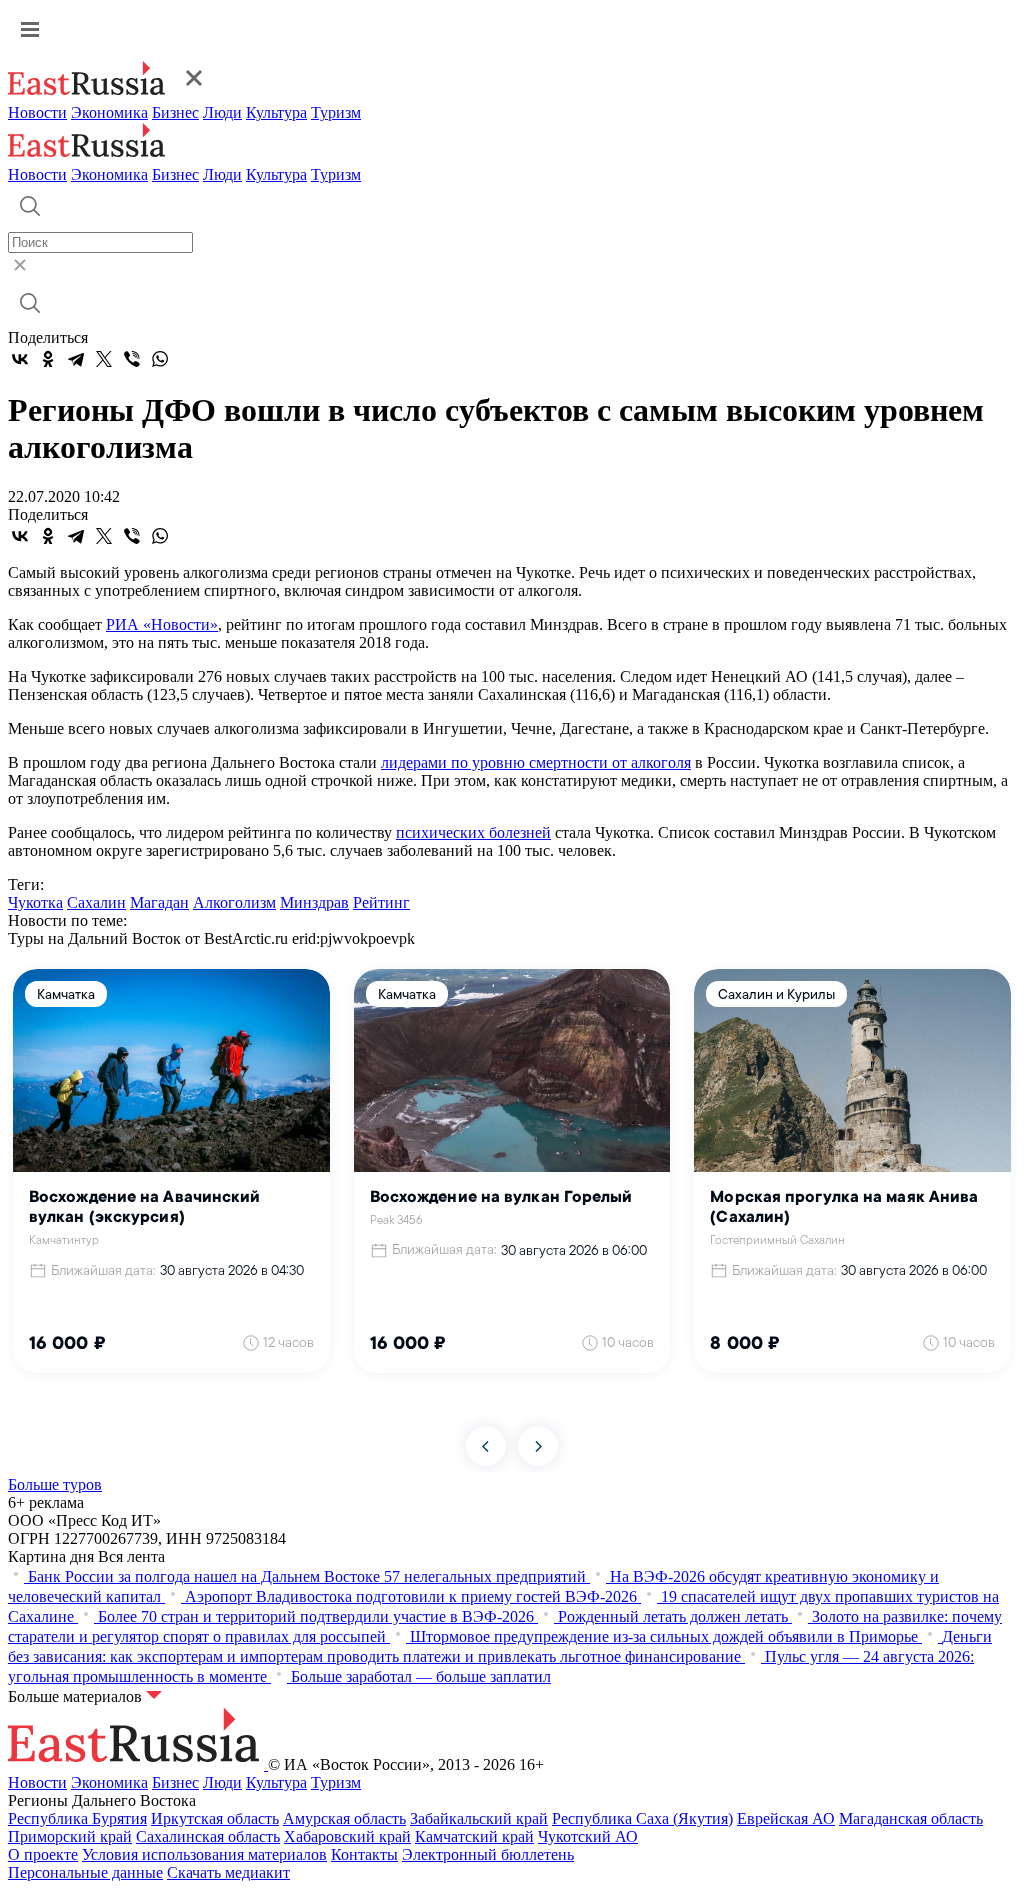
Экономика (109, 112)
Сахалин (96, 902)
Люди (222, 112)
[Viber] (132, 359)
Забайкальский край (479, 1818)
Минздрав (314, 902)
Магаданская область (911, 1818)
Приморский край (70, 1836)
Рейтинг (381, 902)
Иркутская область (215, 1818)
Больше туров (55, 1484)
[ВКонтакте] (20, 359)
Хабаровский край (347, 1836)
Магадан (159, 902)
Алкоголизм (234, 902)
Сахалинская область (208, 1836)
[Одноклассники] (48, 359)
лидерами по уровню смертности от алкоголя (536, 762)
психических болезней (473, 832)
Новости (37, 112)
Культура (276, 112)
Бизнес (175, 112)
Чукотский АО (588, 1836)
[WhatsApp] (160, 359)
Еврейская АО (786, 1818)
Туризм (336, 112)
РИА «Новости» (162, 624)
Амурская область (344, 1818)
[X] (104, 359)
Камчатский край (474, 1836)
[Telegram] (76, 359)
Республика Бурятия (77, 1818)
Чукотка (35, 902)
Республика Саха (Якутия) (642, 1818)
